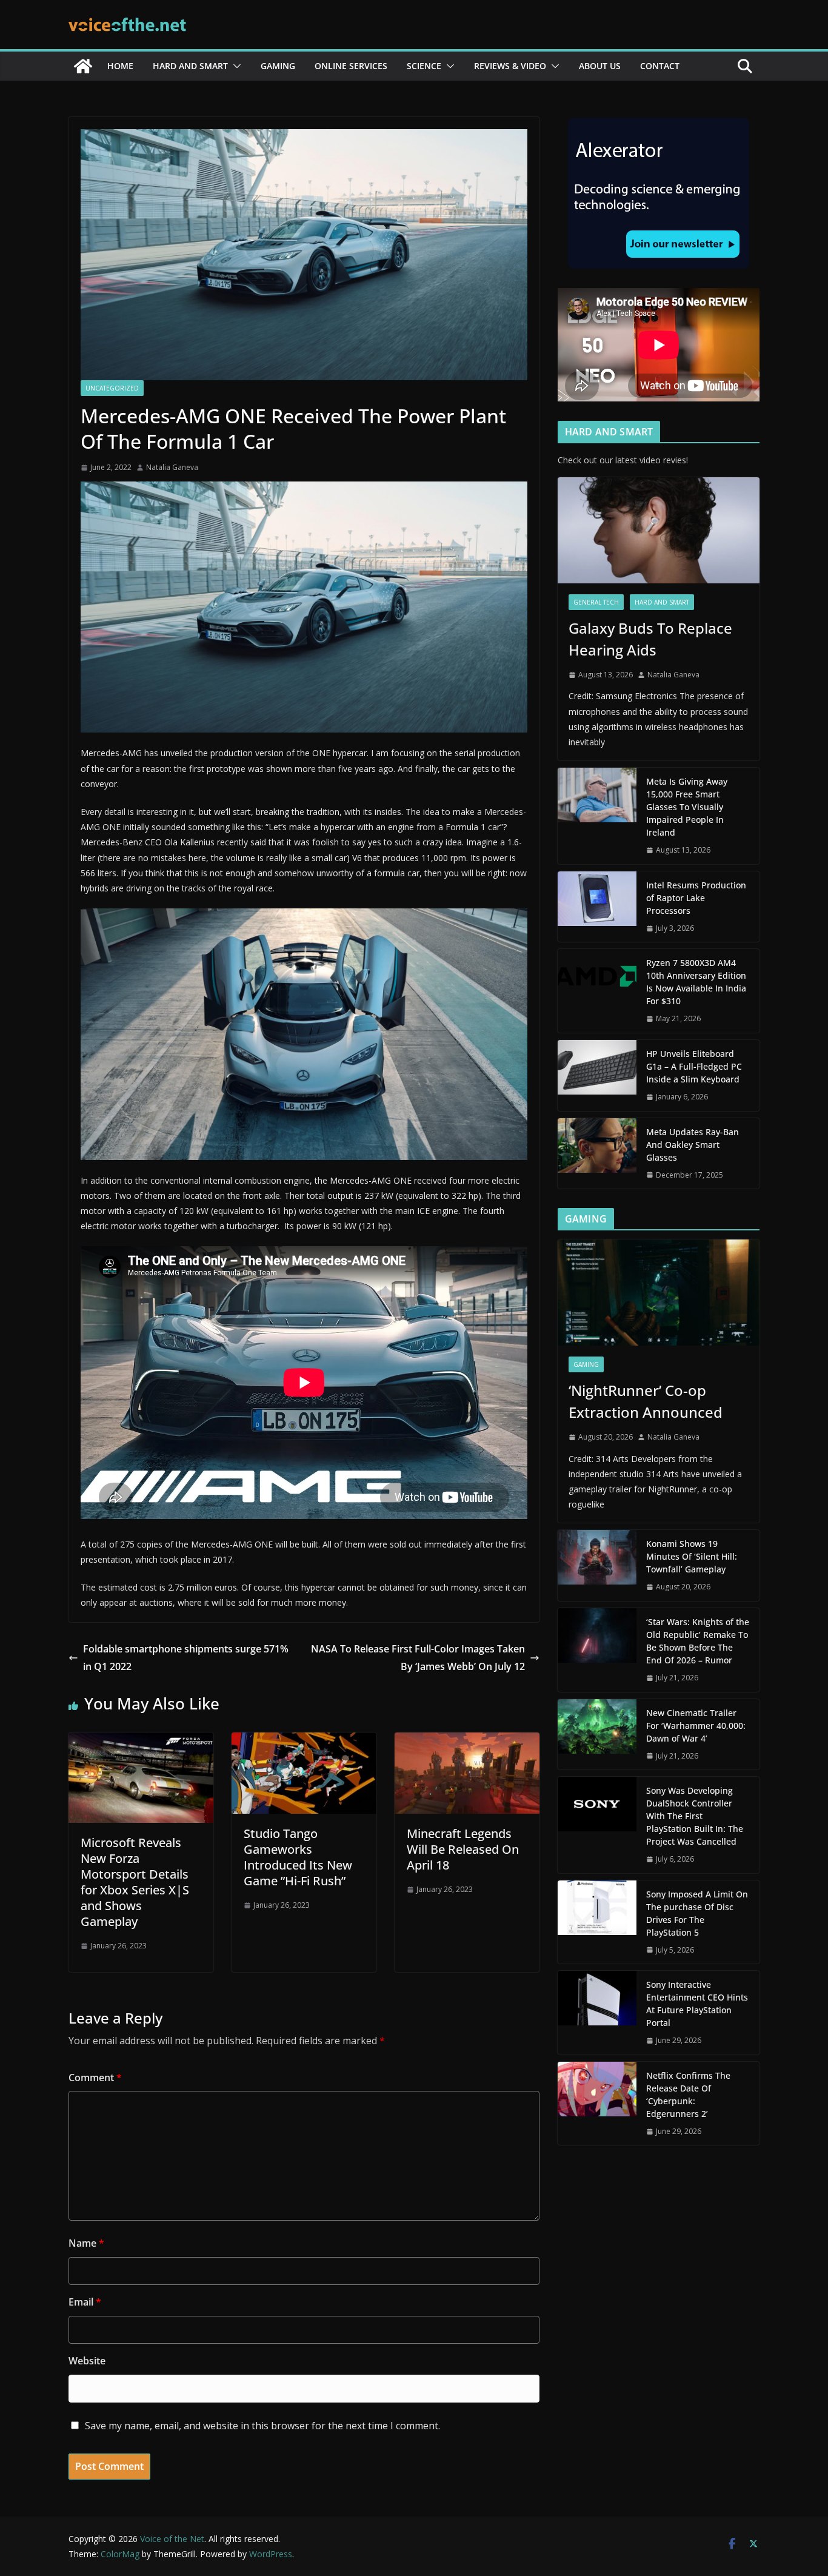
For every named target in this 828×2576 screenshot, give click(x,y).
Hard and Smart (190, 66)
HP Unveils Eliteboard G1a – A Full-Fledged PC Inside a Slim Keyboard (694, 1066)
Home (120, 66)
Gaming (278, 66)
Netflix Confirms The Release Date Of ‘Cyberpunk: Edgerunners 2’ (688, 2095)
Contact (660, 66)
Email (85, 2302)
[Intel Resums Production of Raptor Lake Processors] (597, 907)
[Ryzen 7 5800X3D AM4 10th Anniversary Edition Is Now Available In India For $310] (597, 991)
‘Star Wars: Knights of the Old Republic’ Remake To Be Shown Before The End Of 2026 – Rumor (698, 1641)
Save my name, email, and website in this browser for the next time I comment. (262, 2426)
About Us (600, 66)
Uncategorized (112, 388)
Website (87, 2361)
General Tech (596, 602)
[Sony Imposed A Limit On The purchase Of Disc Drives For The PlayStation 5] (597, 1922)
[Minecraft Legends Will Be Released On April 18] (467, 1741)
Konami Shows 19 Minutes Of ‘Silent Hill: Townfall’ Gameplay (692, 1556)
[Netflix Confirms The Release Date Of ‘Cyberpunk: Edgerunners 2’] (597, 2104)
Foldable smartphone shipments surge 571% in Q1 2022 (186, 1658)
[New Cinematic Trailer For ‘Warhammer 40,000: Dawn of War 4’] (597, 1735)
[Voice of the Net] (83, 66)
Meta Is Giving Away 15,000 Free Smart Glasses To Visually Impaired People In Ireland (687, 807)
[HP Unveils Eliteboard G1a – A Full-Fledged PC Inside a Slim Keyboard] (597, 1075)
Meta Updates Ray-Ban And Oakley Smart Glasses (693, 1145)
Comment (95, 2078)
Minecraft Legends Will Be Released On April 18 (463, 1849)
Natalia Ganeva (172, 467)
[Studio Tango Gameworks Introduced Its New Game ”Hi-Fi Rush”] (304, 1741)
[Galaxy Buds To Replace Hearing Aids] (659, 530)
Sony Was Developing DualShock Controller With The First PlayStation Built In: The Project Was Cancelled (695, 1816)
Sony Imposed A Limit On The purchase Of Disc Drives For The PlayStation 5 (697, 1913)
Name (86, 2243)
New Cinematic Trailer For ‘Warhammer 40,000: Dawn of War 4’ (696, 1726)
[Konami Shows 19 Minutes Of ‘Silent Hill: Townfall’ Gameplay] (597, 1565)
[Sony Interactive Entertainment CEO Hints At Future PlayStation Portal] (597, 2013)
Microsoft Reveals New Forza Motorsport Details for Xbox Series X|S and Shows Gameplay (135, 1882)
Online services (351, 66)
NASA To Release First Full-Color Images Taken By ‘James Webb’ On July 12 (418, 1658)
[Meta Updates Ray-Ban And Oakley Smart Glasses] (597, 1154)
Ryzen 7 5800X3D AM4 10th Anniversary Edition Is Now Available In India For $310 (696, 982)
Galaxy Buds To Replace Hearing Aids (650, 639)
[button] (235, 66)
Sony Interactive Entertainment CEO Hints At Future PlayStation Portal (697, 2004)
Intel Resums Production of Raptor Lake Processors (696, 898)
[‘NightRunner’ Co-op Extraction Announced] (659, 1293)
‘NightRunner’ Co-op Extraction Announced (647, 1401)
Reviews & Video (510, 66)
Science (424, 66)
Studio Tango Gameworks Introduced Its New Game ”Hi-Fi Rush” (298, 1857)
